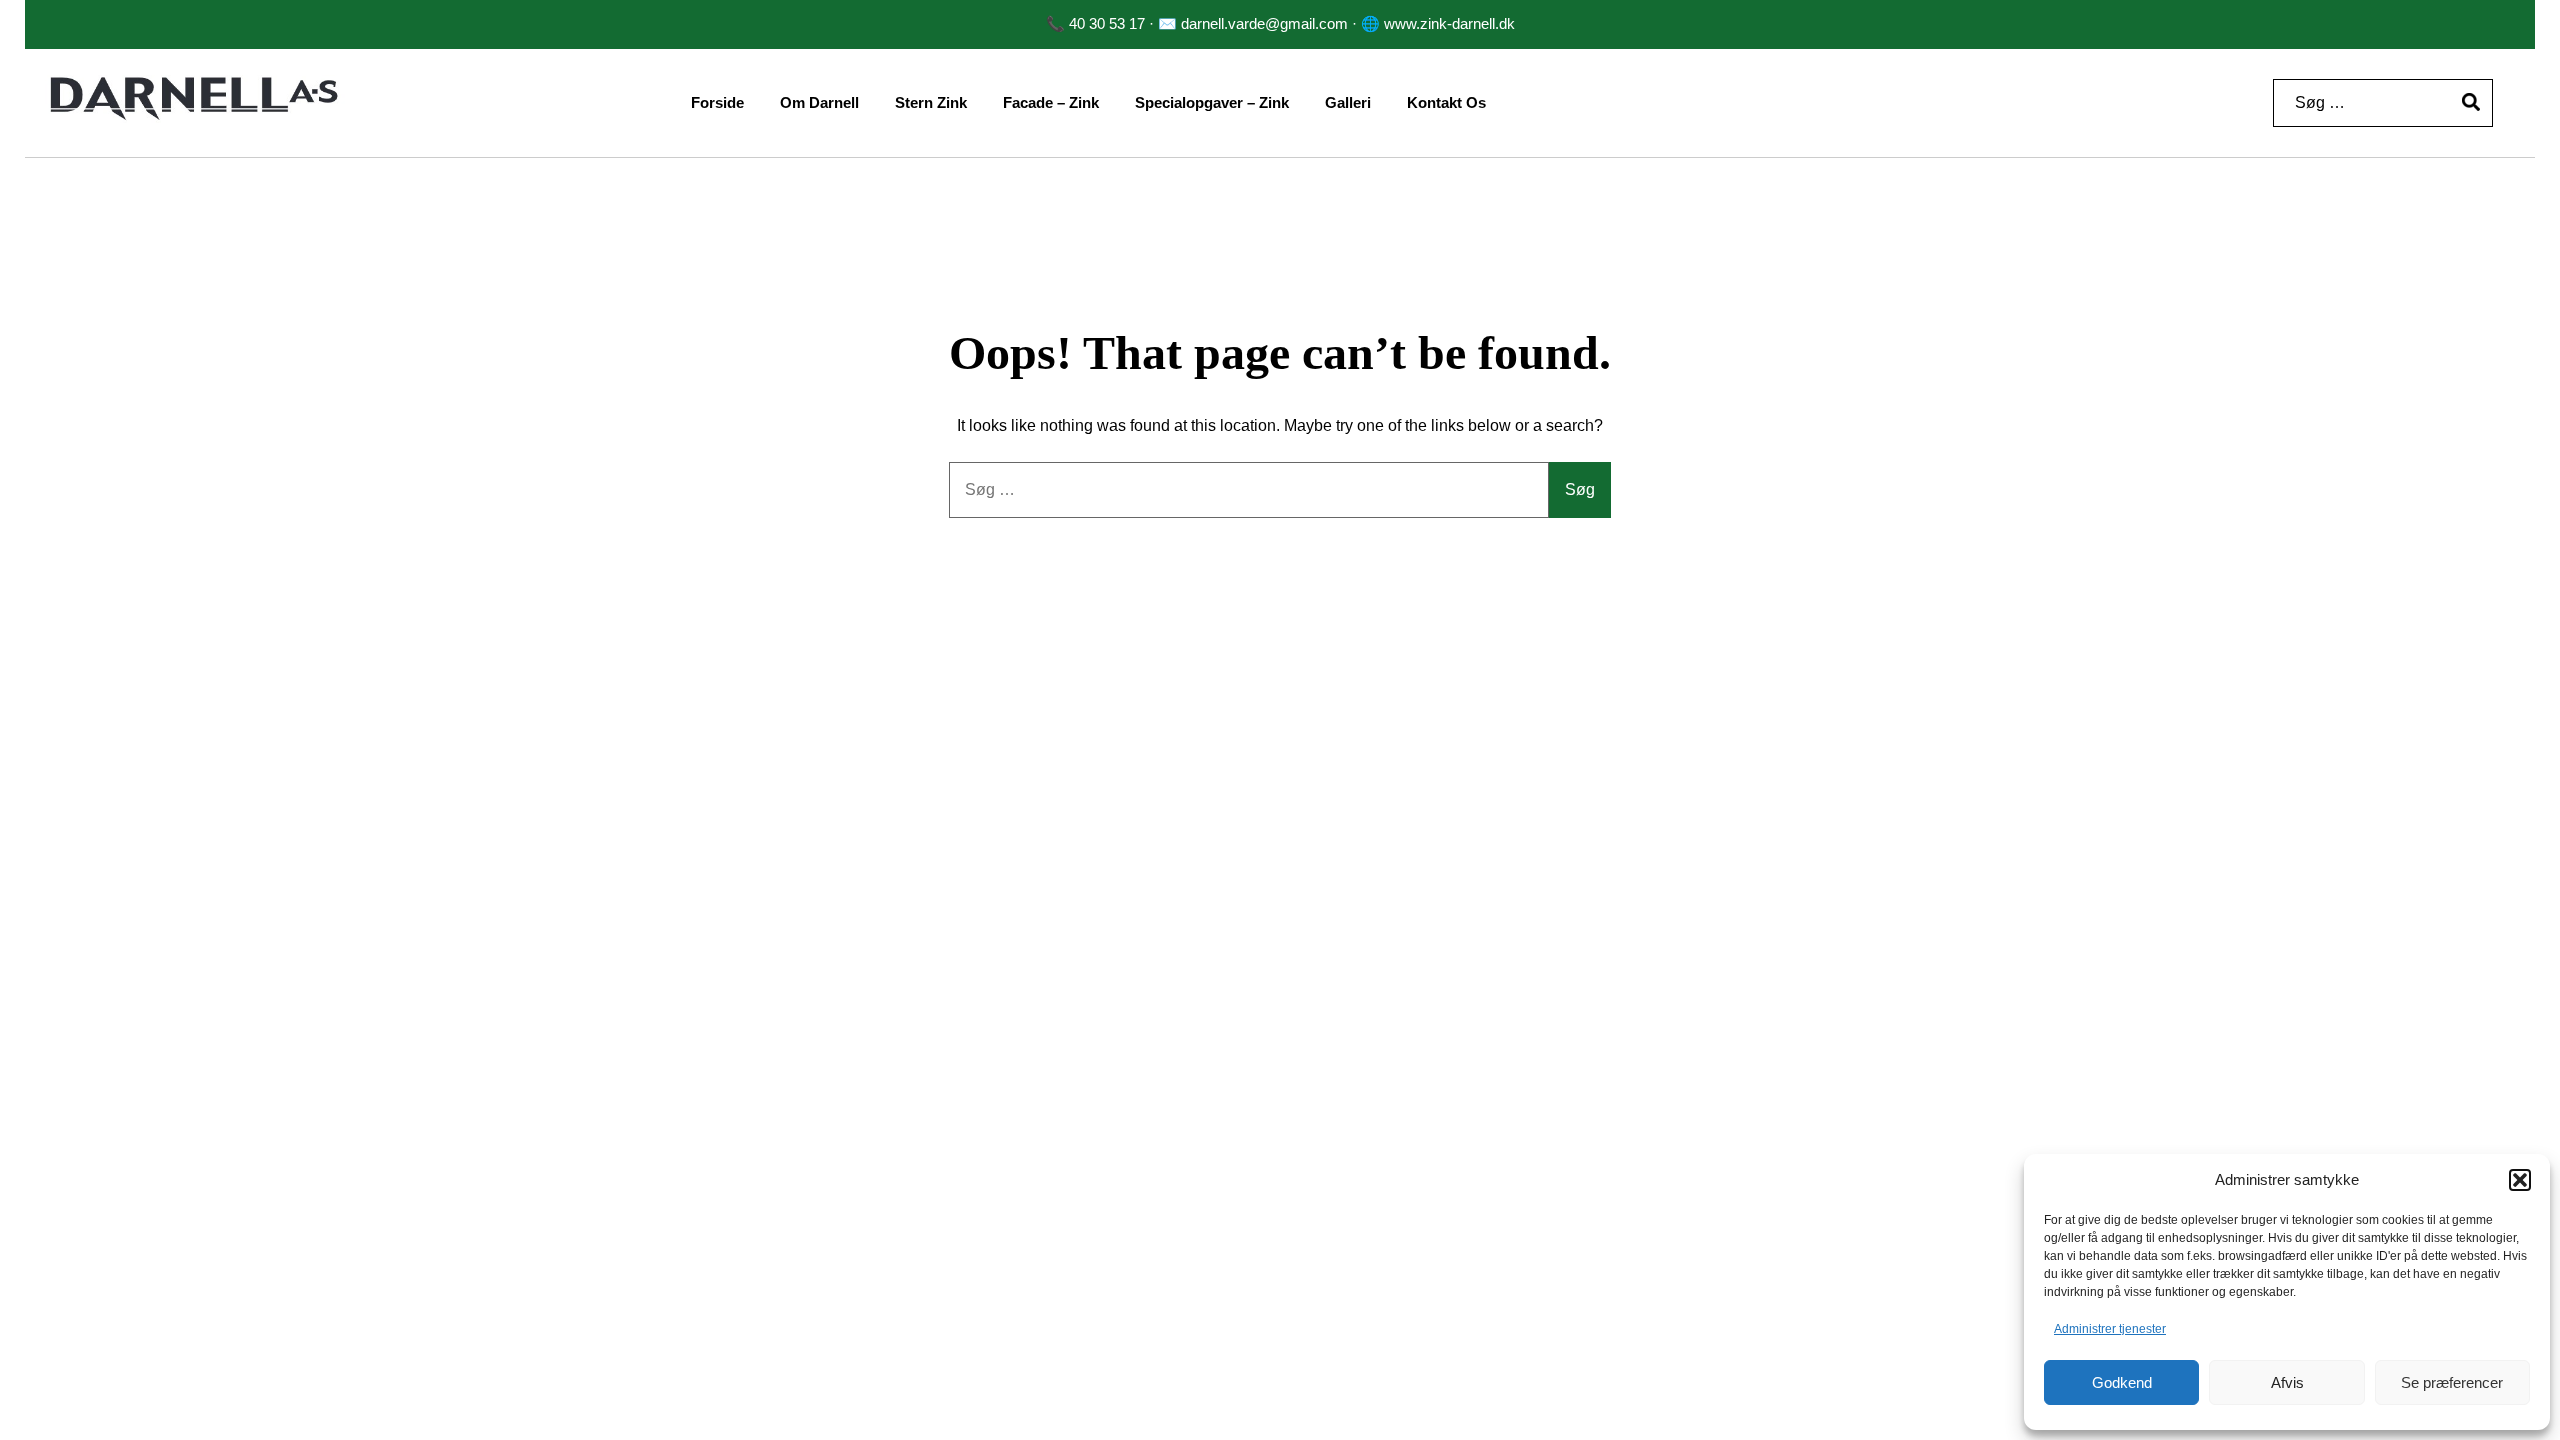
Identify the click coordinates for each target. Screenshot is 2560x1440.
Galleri (1348, 102)
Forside (717, 102)
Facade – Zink (1051, 102)
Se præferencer (2452, 1382)
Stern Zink (931, 102)
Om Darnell (819, 102)
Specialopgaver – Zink (1212, 102)
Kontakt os (1446, 102)
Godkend (2122, 1382)
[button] (2520, 1180)
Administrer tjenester (2110, 1329)
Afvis (2287, 1382)
